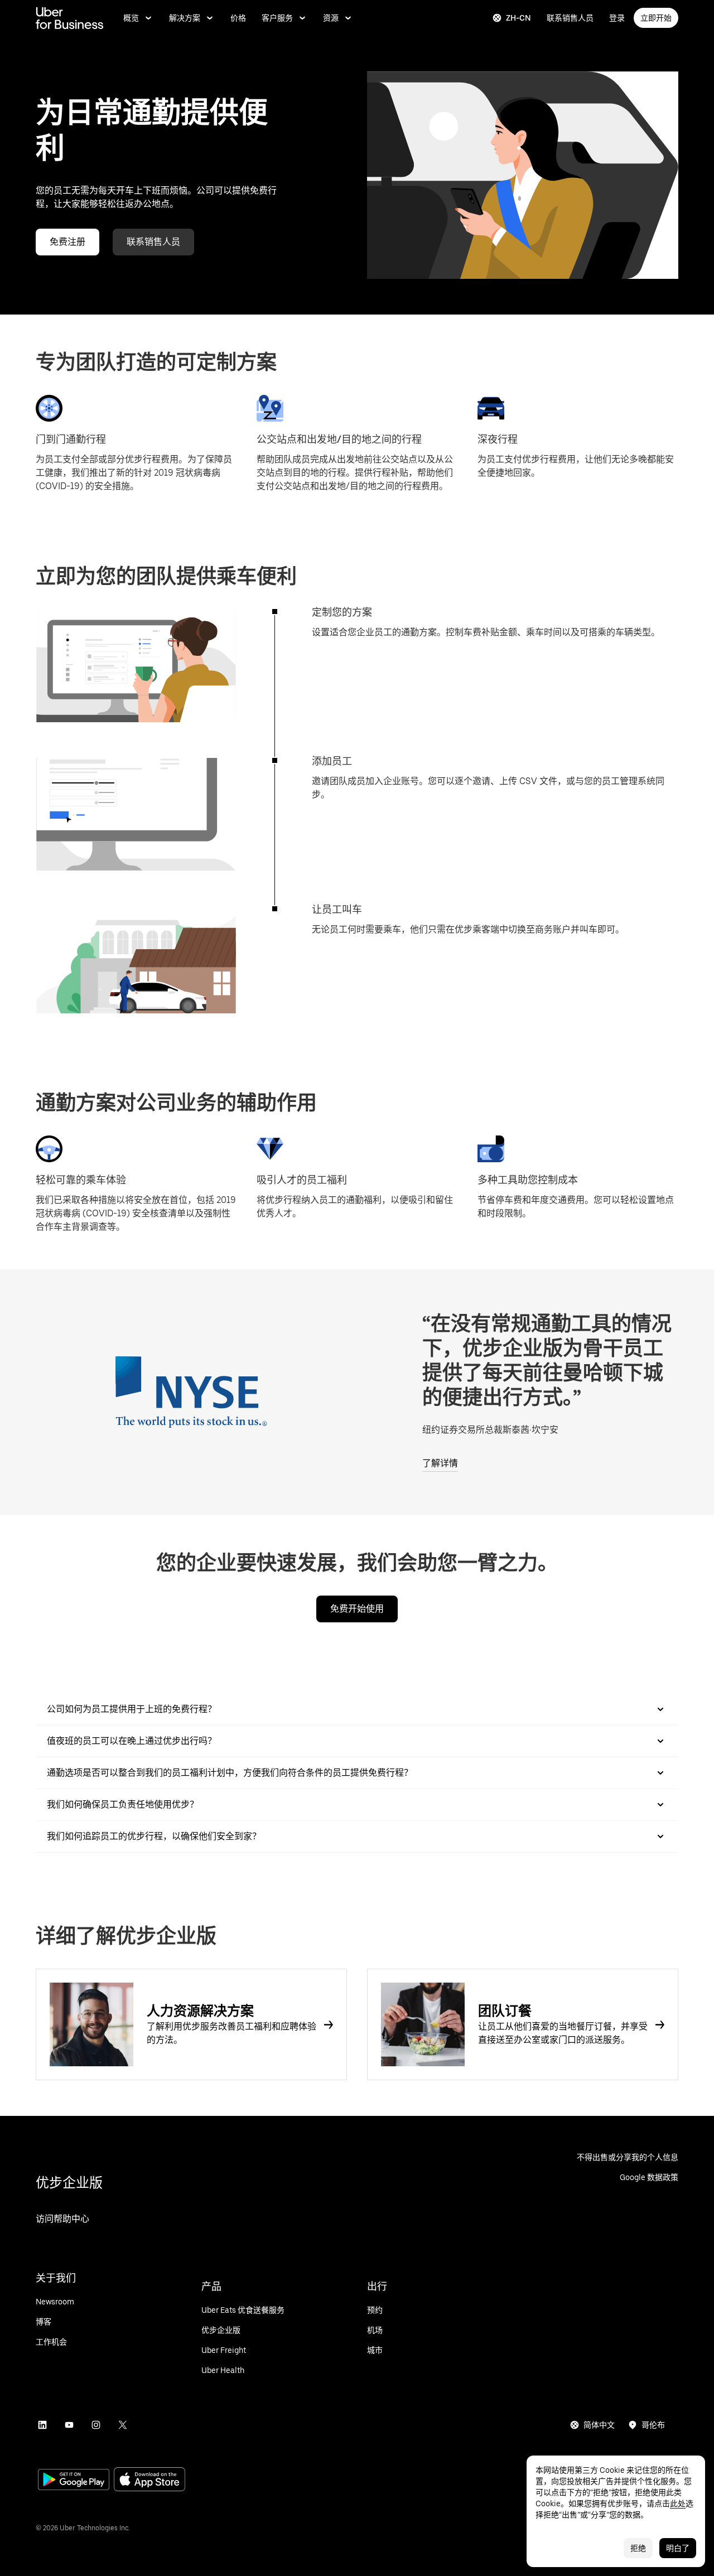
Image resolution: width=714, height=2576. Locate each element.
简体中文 (599, 2425)
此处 (678, 2503)
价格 (238, 18)
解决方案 (185, 18)
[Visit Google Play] (74, 2481)
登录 (617, 18)
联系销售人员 (570, 18)
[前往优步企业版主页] (69, 18)
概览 (131, 18)
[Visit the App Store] (149, 2480)
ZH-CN (518, 18)
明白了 (678, 2548)
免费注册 (67, 242)
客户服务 (277, 18)
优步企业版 (69, 2183)
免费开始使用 (357, 1609)
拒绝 (638, 2548)
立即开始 (656, 18)
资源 (331, 18)
